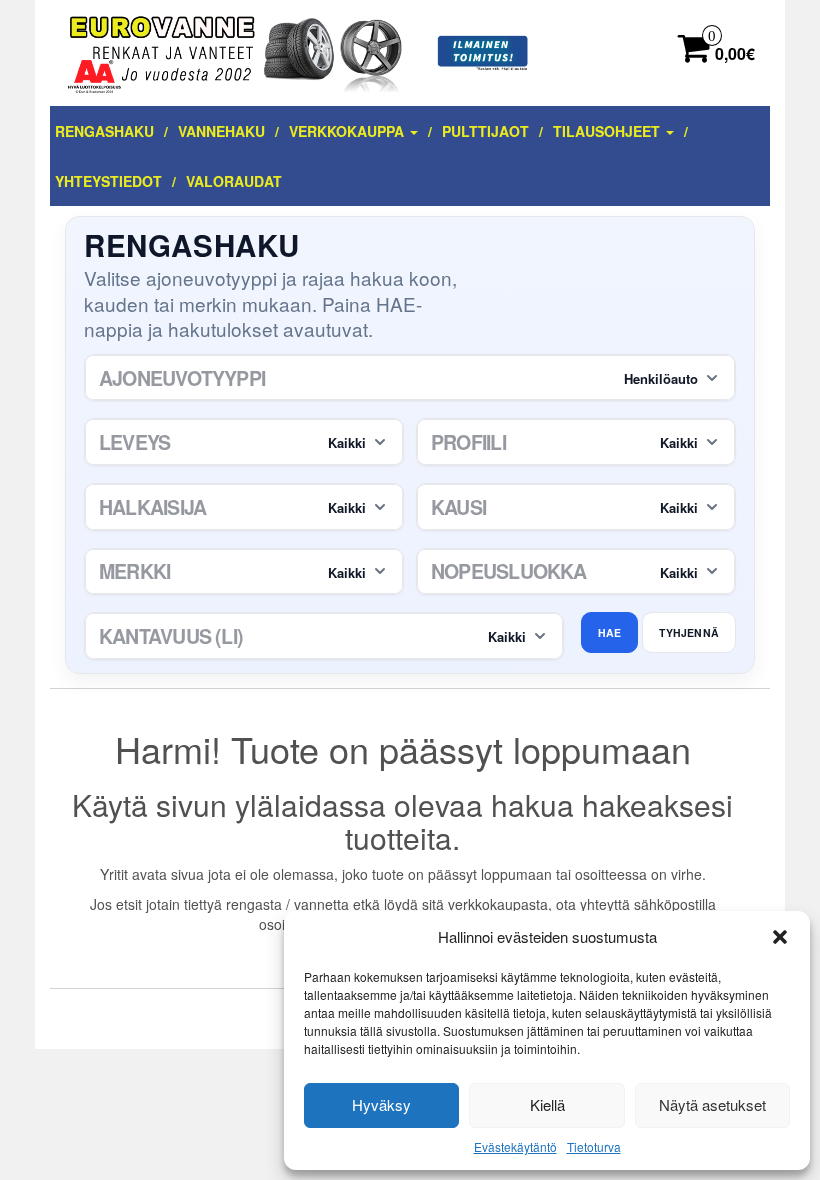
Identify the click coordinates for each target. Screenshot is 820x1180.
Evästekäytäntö (515, 1146)
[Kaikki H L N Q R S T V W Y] (576, 572)
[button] (780, 937)
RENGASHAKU (104, 131)
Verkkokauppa (348, 131)
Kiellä (547, 1104)
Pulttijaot (485, 131)
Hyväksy (381, 1104)
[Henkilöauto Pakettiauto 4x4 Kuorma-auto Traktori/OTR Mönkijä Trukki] (410, 378)
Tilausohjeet (608, 131)
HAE (610, 632)
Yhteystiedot (108, 181)
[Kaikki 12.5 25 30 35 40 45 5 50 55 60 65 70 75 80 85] (576, 442)
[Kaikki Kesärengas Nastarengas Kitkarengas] (576, 507)
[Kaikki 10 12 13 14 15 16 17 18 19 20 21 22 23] (244, 507)
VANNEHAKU (221, 131)
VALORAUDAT (234, 181)
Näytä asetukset (712, 1104)
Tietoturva (594, 1146)
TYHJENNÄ (689, 632)
